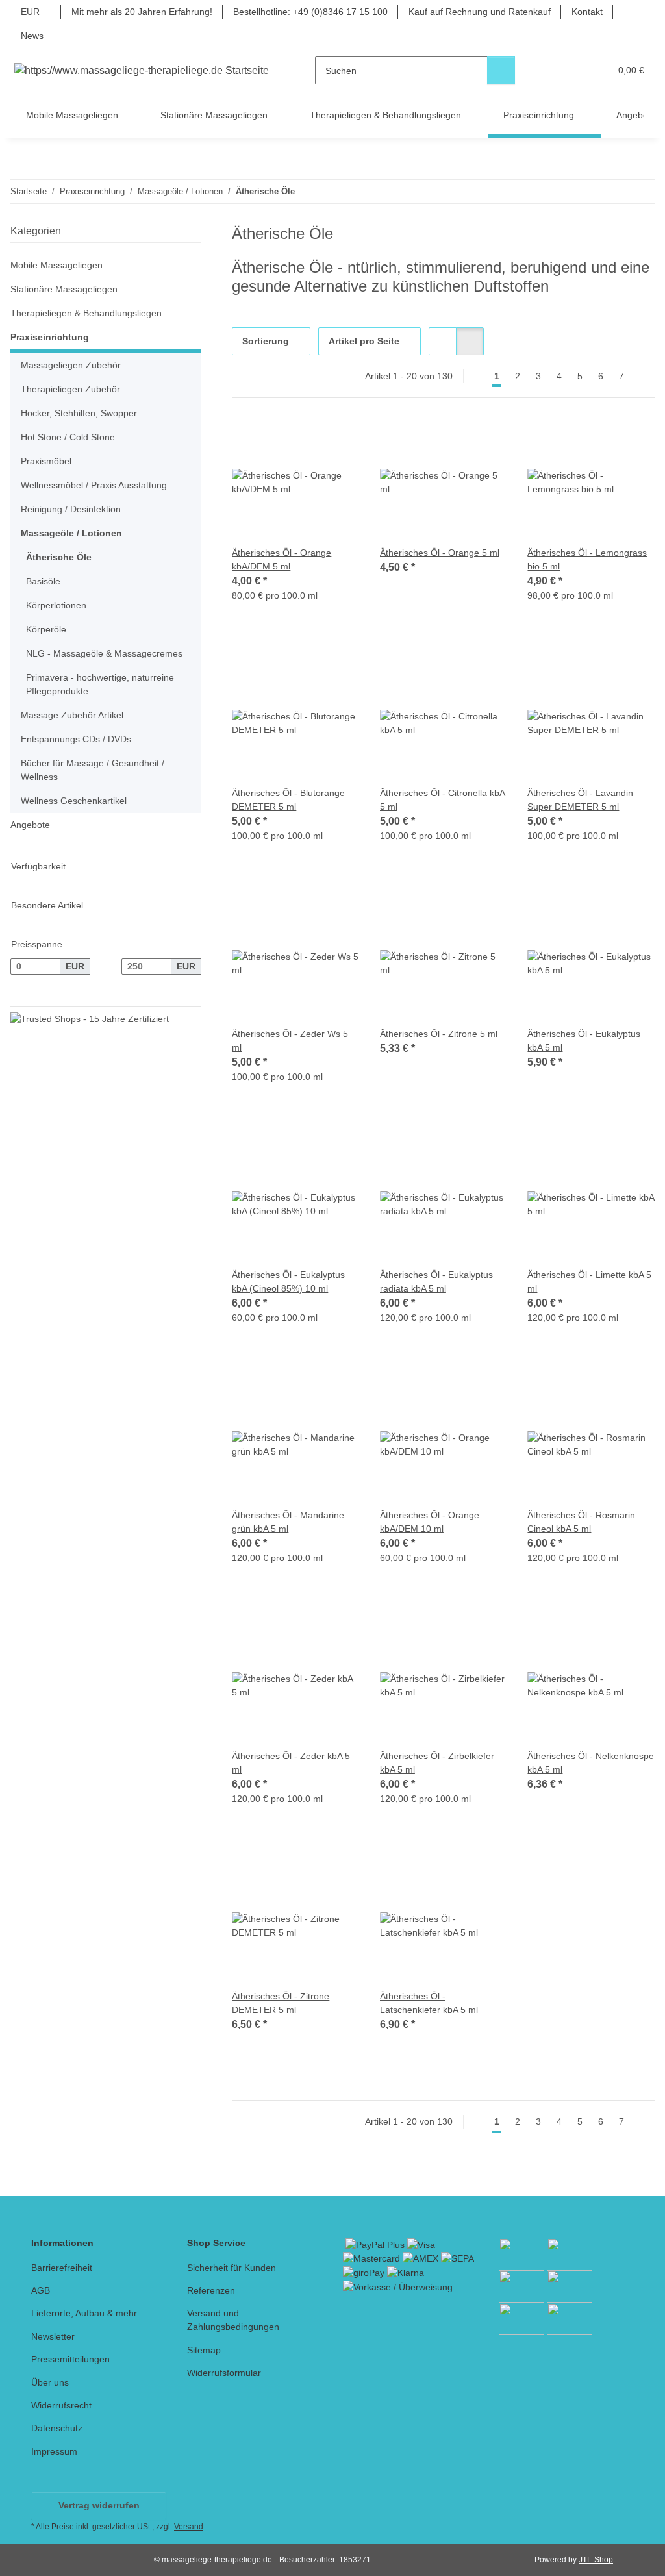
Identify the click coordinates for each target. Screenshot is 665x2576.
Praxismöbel (46, 461)
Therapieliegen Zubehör (70, 389)
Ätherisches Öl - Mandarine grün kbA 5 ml (288, 1522)
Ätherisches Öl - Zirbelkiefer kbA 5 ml (437, 1763)
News (32, 36)
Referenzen (211, 2290)
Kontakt (587, 12)
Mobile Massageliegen (56, 265)
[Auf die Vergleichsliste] (303, 441)
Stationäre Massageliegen (64, 289)
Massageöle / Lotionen (71, 533)
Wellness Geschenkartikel (74, 801)
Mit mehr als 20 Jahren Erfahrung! (142, 12)
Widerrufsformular (224, 2373)
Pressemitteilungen (70, 2359)
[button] (550, 70)
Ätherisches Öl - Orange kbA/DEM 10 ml (430, 1522)
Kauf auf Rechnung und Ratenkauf (480, 12)
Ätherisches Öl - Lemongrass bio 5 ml (587, 559)
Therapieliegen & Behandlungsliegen (86, 313)
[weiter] (643, 377)
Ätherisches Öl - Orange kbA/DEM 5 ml (282, 559)
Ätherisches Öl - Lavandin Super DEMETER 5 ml (580, 800)
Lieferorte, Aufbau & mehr (84, 2313)
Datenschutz (57, 2428)
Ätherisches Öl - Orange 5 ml (440, 553)
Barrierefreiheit (62, 2268)
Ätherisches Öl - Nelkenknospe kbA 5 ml (591, 1763)
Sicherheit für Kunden (232, 2268)
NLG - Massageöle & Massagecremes (104, 653)
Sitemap (204, 2350)
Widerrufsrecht (61, 2405)
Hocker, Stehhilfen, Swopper (79, 413)
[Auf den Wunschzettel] (337, 441)
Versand (189, 2527)
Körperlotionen (56, 605)
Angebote (30, 825)
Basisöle (43, 581)
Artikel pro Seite (364, 341)
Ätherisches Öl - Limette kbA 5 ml (589, 1282)
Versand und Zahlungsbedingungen (233, 2320)
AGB (41, 2290)
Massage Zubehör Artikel (72, 715)
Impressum (54, 2451)
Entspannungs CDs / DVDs (76, 739)
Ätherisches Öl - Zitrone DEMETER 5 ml (281, 2003)
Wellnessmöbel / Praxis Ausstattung (94, 485)
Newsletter (53, 2336)
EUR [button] (30, 12)
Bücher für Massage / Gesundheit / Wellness (93, 770)
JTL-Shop (596, 2560)
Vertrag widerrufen (99, 2505)
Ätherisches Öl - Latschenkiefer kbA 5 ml (429, 2003)
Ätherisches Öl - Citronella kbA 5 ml (443, 800)
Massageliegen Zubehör (71, 365)
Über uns (50, 2382)
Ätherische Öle (59, 557)
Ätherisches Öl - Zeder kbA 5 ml (291, 1763)
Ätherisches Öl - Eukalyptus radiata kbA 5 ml (436, 1282)
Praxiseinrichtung (50, 337)
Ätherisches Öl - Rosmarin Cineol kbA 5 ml (581, 1522)
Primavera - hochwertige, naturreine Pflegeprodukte (100, 684)
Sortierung (266, 341)
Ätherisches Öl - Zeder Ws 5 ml (290, 1041)
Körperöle (46, 629)
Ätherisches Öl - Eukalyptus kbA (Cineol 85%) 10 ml (288, 1282)
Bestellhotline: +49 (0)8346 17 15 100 (310, 12)
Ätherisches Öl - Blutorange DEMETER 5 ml (288, 800)
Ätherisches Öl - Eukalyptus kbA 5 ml (584, 1041)
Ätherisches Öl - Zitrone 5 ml (439, 1034)
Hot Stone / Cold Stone (68, 437)
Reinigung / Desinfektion (71, 509)
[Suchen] (501, 70)
